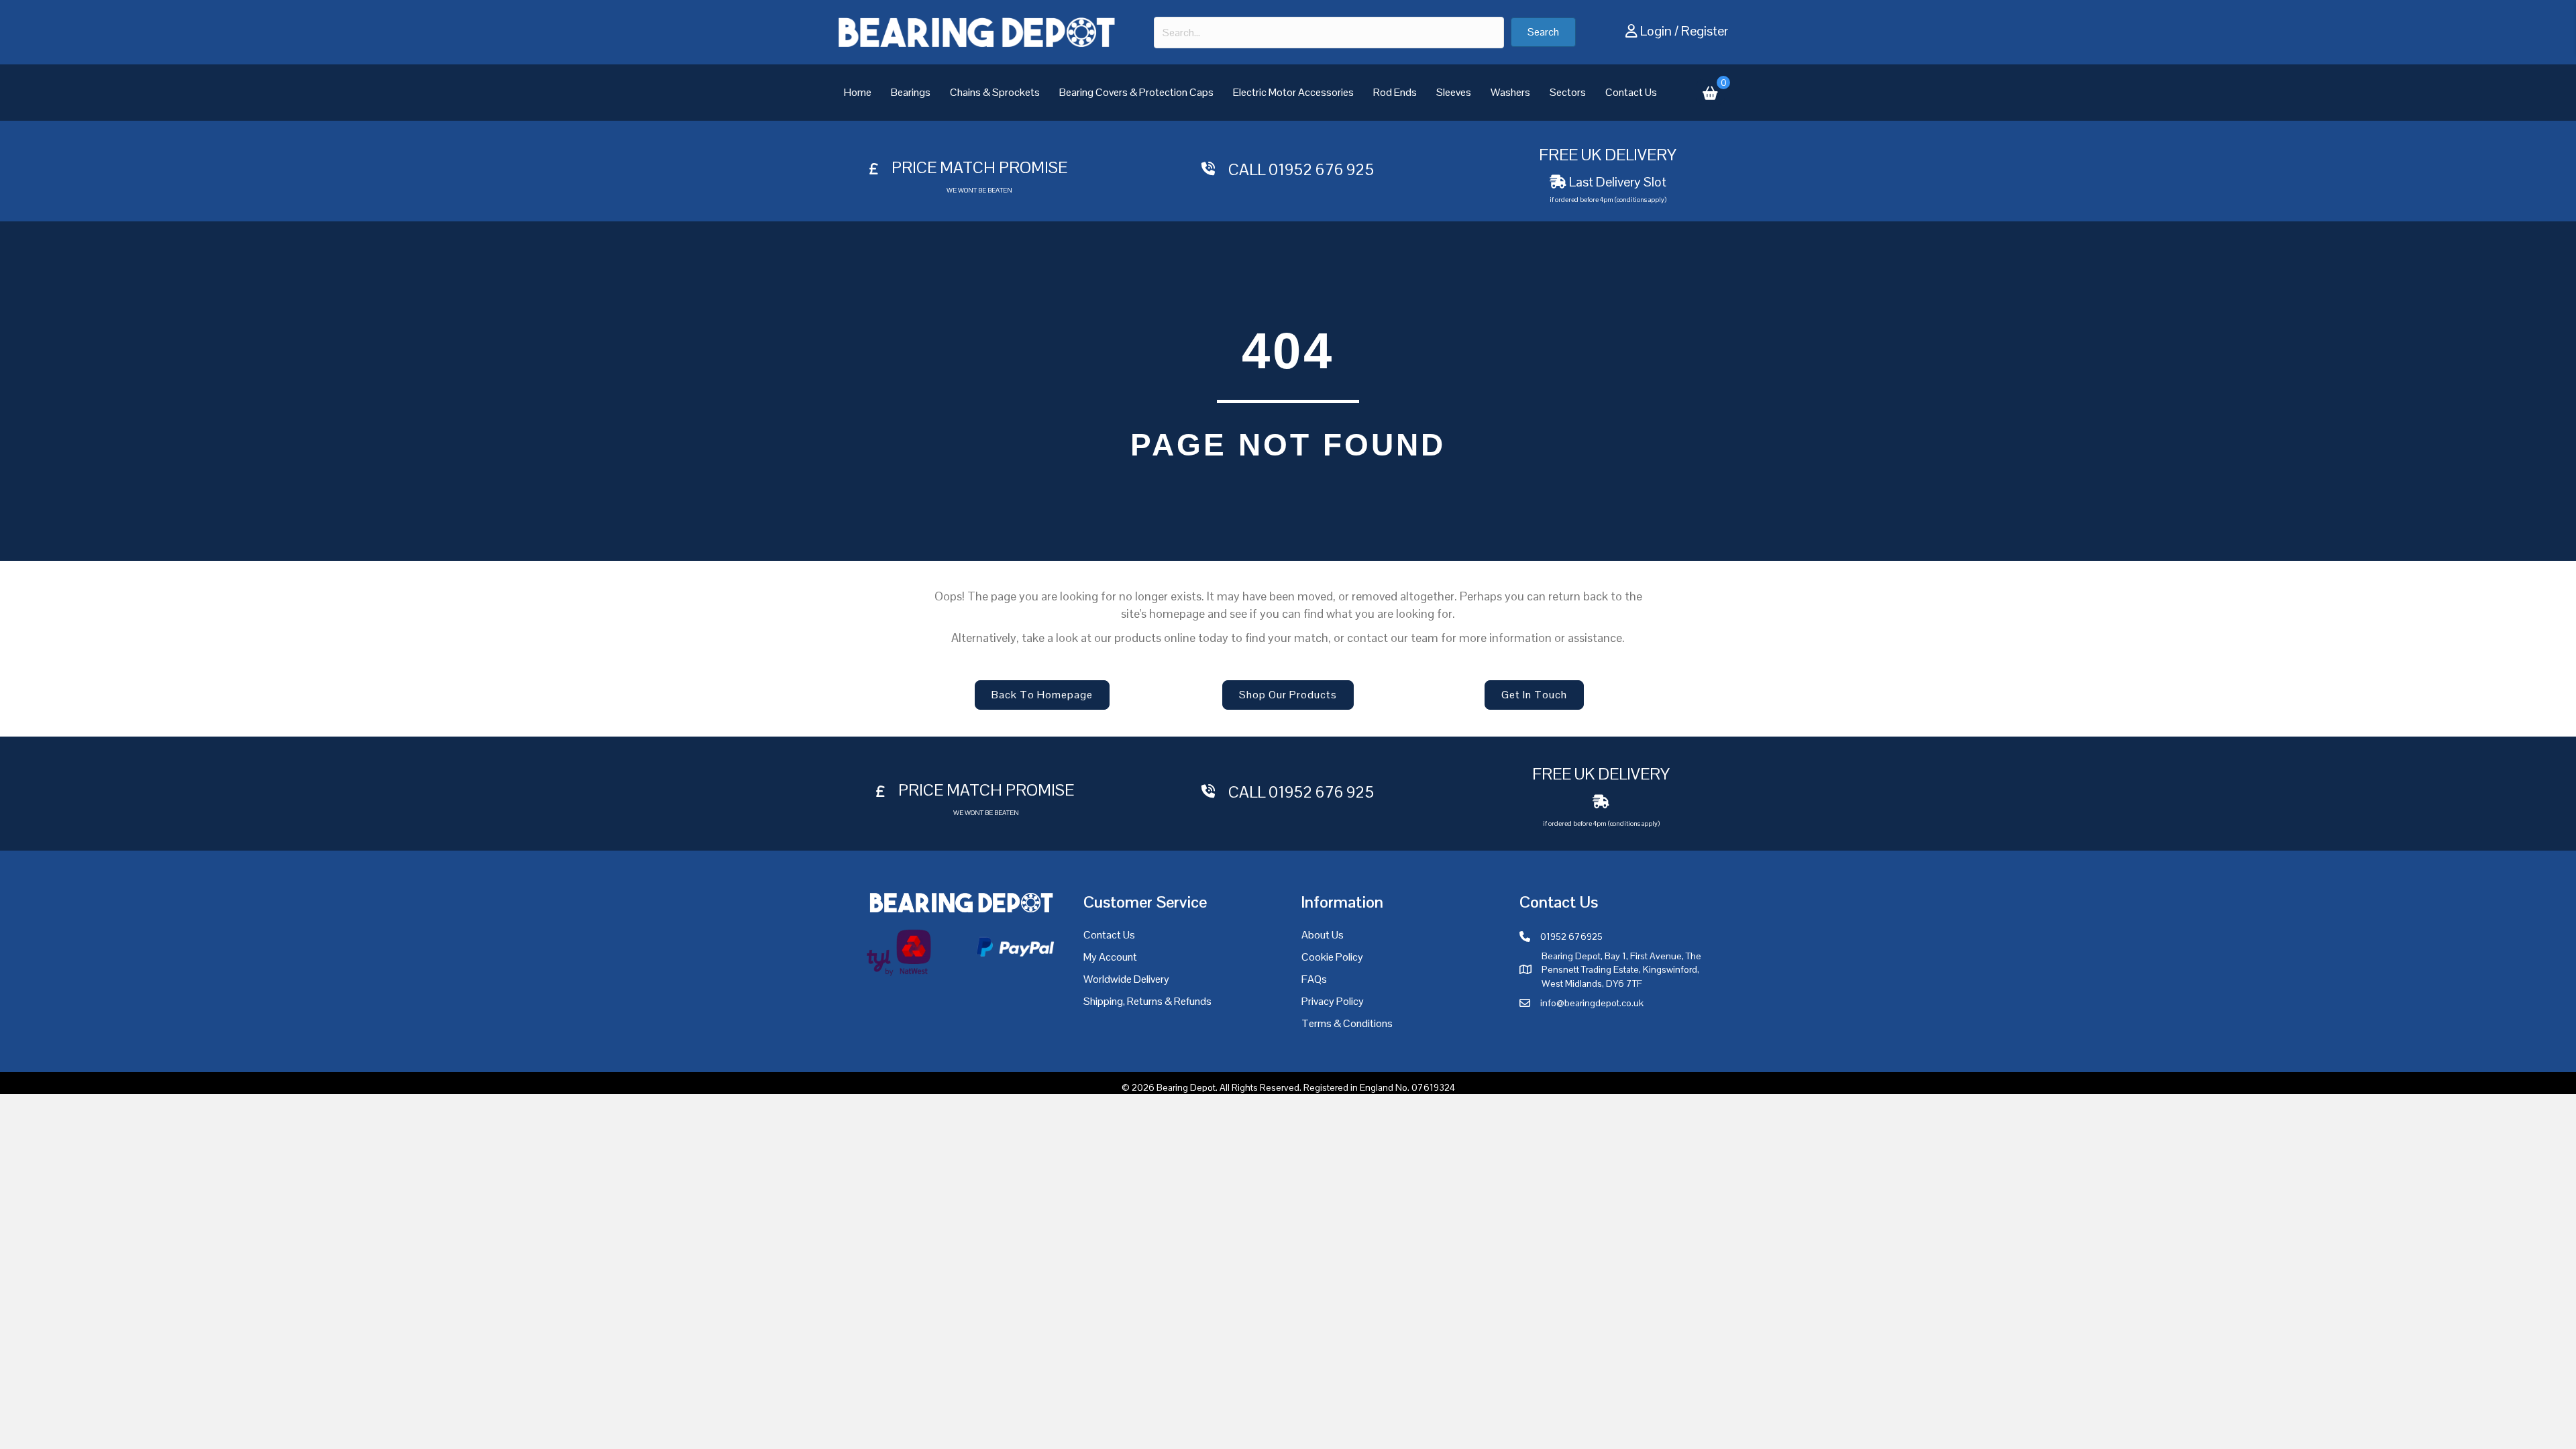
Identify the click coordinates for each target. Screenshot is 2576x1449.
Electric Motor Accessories (1293, 92)
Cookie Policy (1332, 957)
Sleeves (1454, 92)
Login (1656, 31)
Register (1705, 31)
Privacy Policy (1333, 1001)
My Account (1110, 957)
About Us (1323, 935)
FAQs (1314, 979)
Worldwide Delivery (1126, 979)
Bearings (911, 92)
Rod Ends (1395, 92)
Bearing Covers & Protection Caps (1136, 92)
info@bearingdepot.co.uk (1592, 1003)
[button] (1543, 32)
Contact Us (1631, 92)
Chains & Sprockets (995, 92)
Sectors (1568, 92)
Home (858, 92)
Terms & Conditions (1347, 1023)
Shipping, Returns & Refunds (1147, 1001)
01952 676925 (1571, 936)
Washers (1510, 92)
